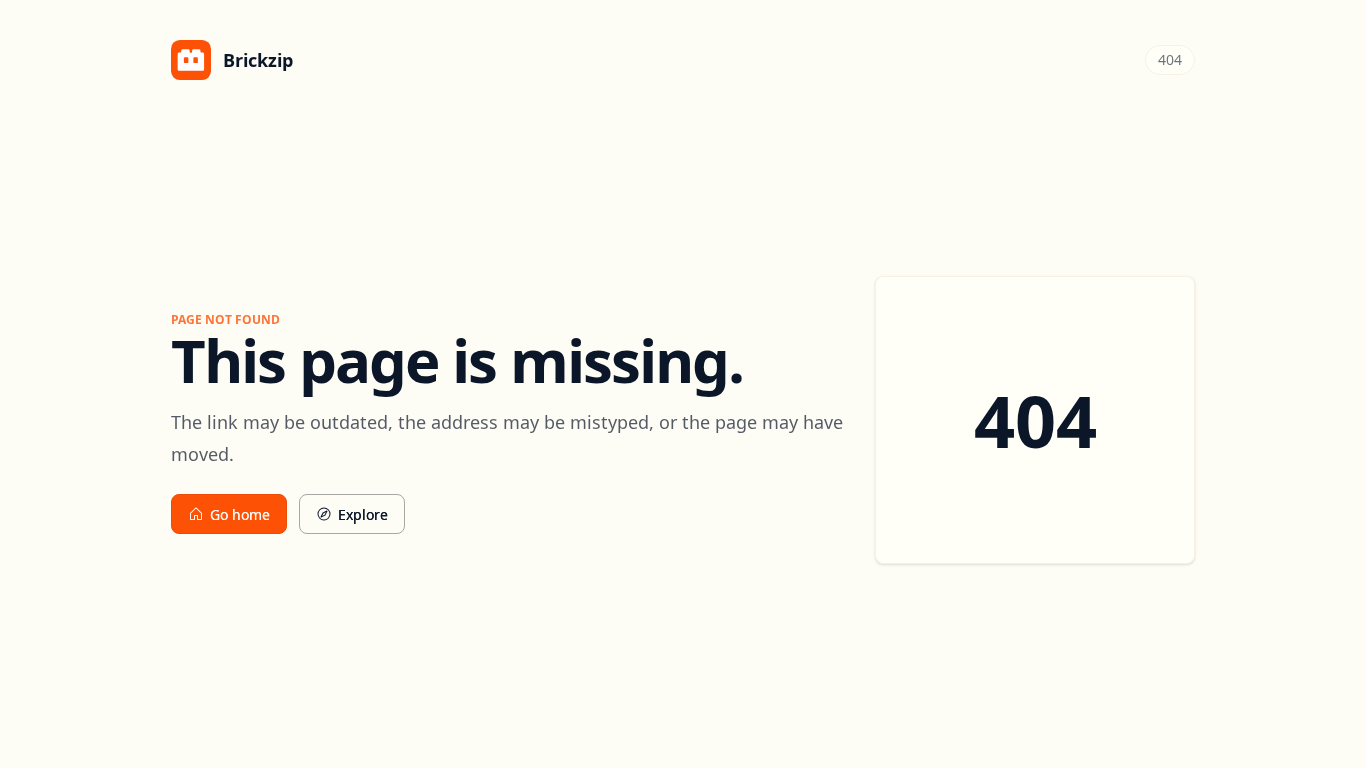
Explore (363, 514)
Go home (240, 514)
